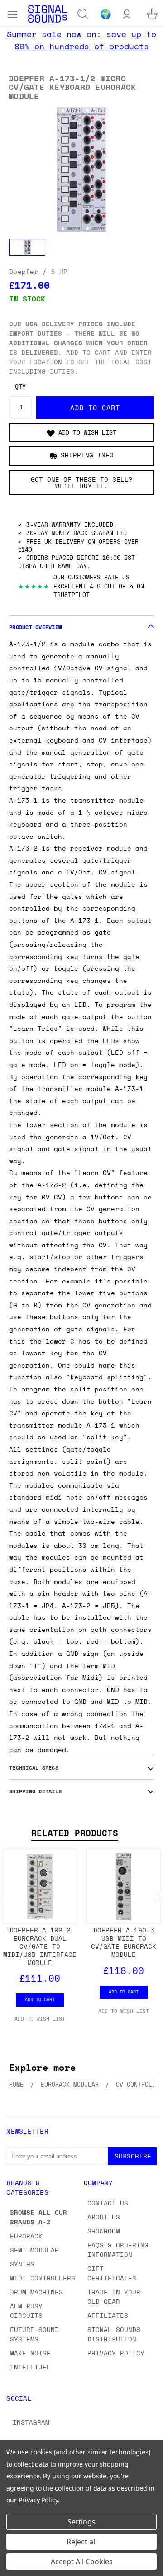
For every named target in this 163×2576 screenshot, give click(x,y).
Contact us (108, 2203)
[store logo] (48, 14)
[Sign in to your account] (127, 14)
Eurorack (26, 2236)
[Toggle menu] (12, 14)
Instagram (31, 2422)
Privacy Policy (116, 2353)
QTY (20, 387)
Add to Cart (40, 1999)
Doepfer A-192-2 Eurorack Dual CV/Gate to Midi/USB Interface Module (40, 1946)
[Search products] (83, 14)
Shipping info (87, 455)
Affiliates (108, 2315)
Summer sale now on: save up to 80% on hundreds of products (81, 40)
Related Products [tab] (75, 1833)
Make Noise (30, 2353)
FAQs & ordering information (118, 2250)
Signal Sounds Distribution (114, 2334)
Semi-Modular (34, 2250)
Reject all (82, 2542)
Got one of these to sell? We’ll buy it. (82, 482)
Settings (81, 2522)
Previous (14, 2567)
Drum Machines (36, 2292)
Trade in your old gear (114, 2297)
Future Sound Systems (34, 2334)
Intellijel (30, 2367)
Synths (22, 2264)
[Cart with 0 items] (152, 14)
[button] (81, 432)
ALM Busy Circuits (26, 2311)
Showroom (104, 2231)
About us (104, 2217)
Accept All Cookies (82, 2562)
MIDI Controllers (43, 2278)
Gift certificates (112, 2273)
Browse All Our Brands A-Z (38, 2217)
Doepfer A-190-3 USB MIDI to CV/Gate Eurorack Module (124, 1942)
